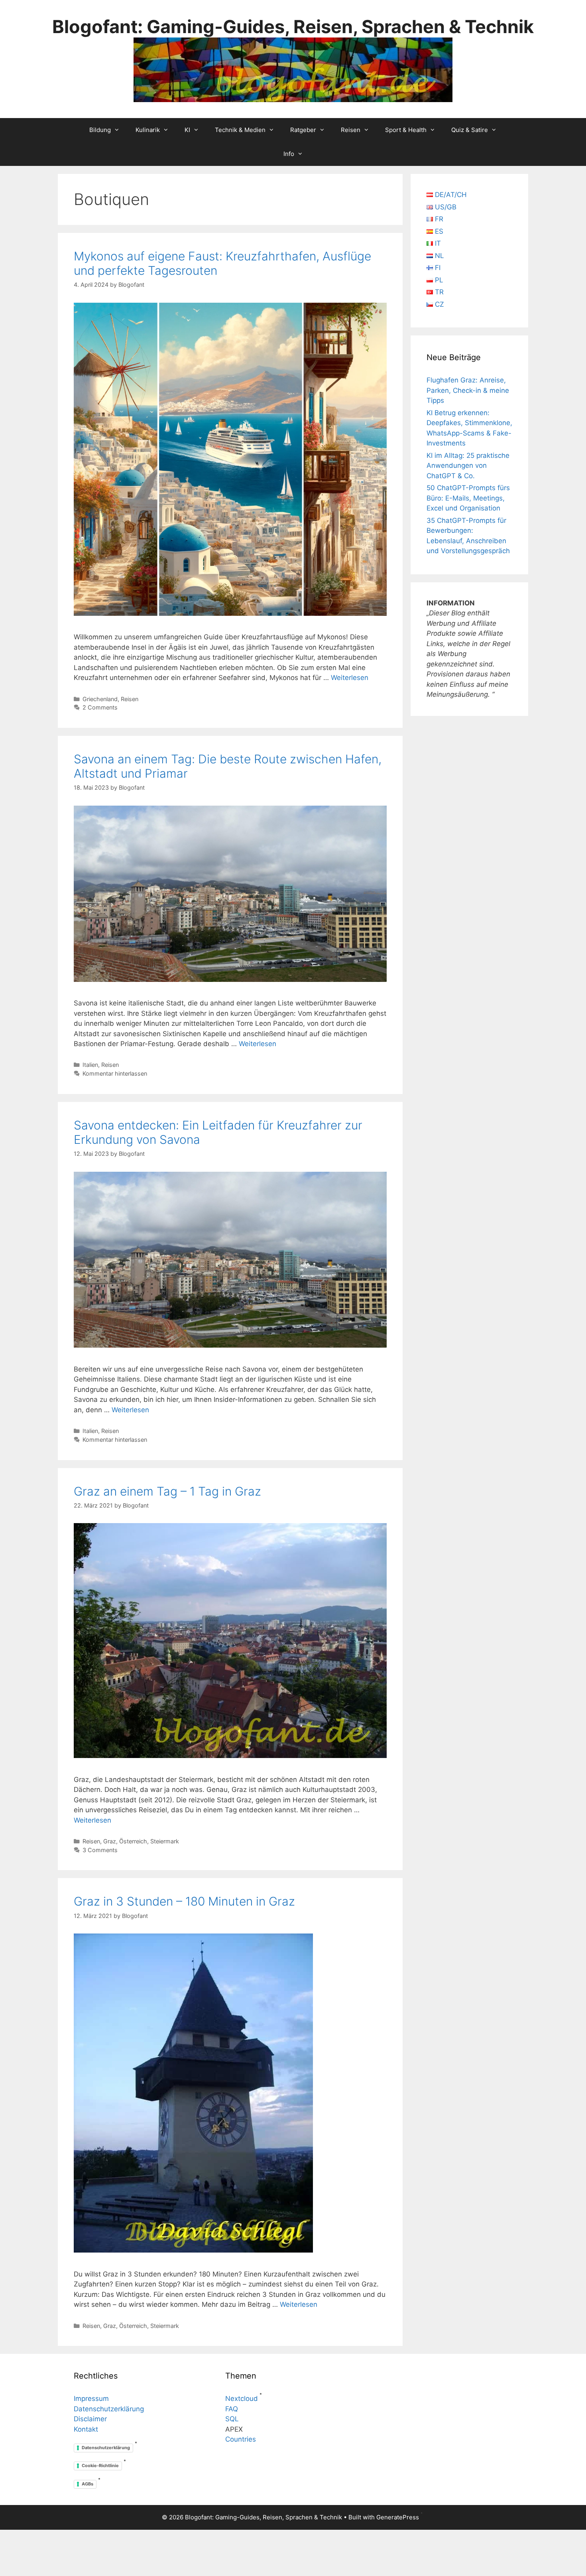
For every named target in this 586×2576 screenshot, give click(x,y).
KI (187, 130)
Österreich (133, 1841)
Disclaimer (90, 2419)
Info (289, 154)
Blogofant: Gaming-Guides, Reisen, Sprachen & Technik (293, 27)
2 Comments (100, 707)
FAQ (232, 2409)
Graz (110, 1841)
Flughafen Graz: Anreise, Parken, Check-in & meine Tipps (468, 390)
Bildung (100, 130)
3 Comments (100, 1850)
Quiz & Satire (470, 130)
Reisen (351, 130)
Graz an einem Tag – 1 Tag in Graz (167, 1491)
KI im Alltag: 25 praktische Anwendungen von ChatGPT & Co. (468, 466)
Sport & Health (406, 130)
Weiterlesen (350, 678)
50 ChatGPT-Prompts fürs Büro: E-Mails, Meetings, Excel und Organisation (468, 498)
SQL (232, 2419)
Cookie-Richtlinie (100, 2466)
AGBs (88, 2484)
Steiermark (165, 1841)
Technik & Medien (240, 130)
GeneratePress (398, 2517)
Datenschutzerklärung (109, 2409)
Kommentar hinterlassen (115, 1073)
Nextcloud (242, 2399)
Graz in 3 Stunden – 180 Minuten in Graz (184, 1901)
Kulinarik (148, 130)
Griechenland (100, 699)
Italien (90, 1065)
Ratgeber (303, 130)
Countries (241, 2439)
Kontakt (86, 2429)
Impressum (91, 2399)
